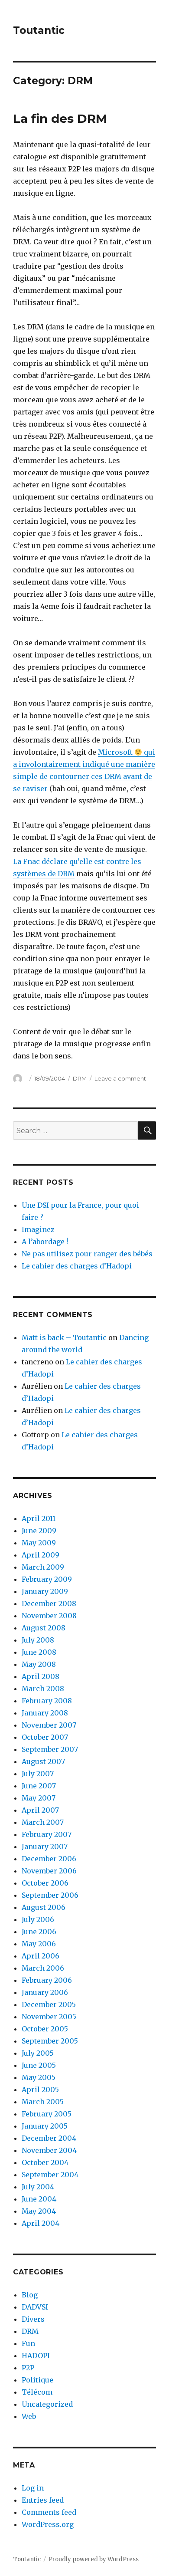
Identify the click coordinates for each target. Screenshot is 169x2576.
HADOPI (36, 2356)
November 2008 (49, 1616)
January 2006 (45, 1992)
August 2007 (43, 1761)
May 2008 (39, 1664)
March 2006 (43, 1968)
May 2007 (39, 1798)
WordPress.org (48, 2524)
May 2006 (39, 1944)
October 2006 (45, 1883)
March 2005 (43, 2102)
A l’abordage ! (45, 1242)
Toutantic (39, 30)
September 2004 (50, 2175)
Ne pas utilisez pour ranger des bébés (87, 1254)
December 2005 (49, 2004)
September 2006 (50, 1895)
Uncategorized (47, 2404)
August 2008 (44, 1628)
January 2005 (45, 2126)
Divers (33, 2319)
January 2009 (45, 1591)
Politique (37, 2380)
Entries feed (43, 2500)
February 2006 (47, 1980)
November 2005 (49, 2017)
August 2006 (44, 1907)
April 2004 (41, 2223)
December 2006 (49, 1859)
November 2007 (49, 1725)
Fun (28, 2343)
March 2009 (43, 1567)
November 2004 (49, 2150)
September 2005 (50, 2041)
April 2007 (40, 1810)
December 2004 (49, 2138)
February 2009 (47, 1579)
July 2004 (38, 2187)
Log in (33, 2488)
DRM (80, 1078)
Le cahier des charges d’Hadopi (77, 1266)
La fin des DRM (60, 118)
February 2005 (47, 2114)
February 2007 (47, 1834)
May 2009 (39, 1543)
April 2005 (40, 2090)
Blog (30, 2295)
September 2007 (50, 1749)
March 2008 (43, 1689)
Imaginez (38, 1229)
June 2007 (39, 1786)
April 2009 (41, 1555)
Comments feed (49, 2512)
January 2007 (45, 1847)
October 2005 (45, 2029)
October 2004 (45, 2162)
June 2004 (39, 2199)
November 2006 (49, 1871)
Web (29, 2416)
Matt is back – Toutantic (64, 1337)
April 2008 (41, 1676)
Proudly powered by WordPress (94, 2559)
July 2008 (38, 1640)
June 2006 (39, 1932)
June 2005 (39, 2065)
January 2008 (45, 1713)
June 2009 (39, 1531)
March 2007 (43, 1822)
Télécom (37, 2392)
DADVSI (35, 2307)
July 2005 (38, 2053)
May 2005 (39, 2077)
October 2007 (45, 1737)
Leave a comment (120, 1078)
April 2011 (39, 1518)
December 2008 (49, 1603)
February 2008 (47, 1701)
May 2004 (39, 2211)
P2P (28, 2368)
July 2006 (38, 1919)
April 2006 (41, 1956)
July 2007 (38, 1774)
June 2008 (39, 1652)
